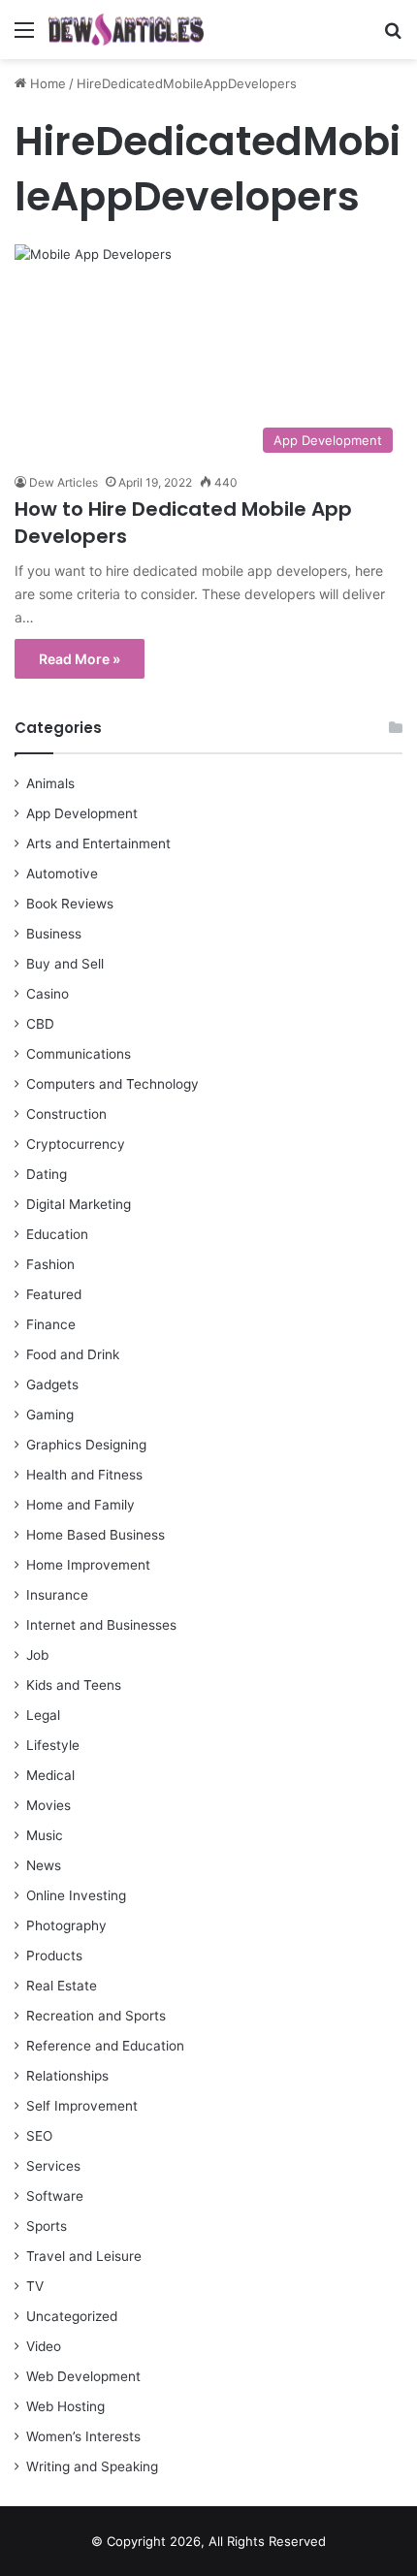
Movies (48, 1805)
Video (44, 2346)
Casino (48, 994)
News (44, 1865)
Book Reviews (70, 904)
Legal (43, 1715)
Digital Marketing (79, 1204)
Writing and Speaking (92, 2466)
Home (46, 83)
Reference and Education (105, 2046)
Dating (47, 1174)
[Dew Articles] (126, 30)
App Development (82, 813)
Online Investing (76, 1895)
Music (45, 1835)
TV (35, 2286)
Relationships (67, 2076)
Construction (66, 1114)
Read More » (80, 659)
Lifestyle (53, 1745)
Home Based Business (96, 1535)
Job (37, 1655)
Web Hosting (65, 2406)
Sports (47, 2226)
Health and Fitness (84, 1475)
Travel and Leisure (84, 2256)
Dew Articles (64, 482)
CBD (40, 1024)
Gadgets (52, 1384)
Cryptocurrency (76, 1144)
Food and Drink (73, 1354)
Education (57, 1234)
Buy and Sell (65, 964)
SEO (39, 2136)
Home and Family (80, 1505)
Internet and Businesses (101, 1625)
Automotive (62, 874)
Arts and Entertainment (98, 843)
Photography (66, 1925)
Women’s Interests (83, 2436)
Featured (54, 1294)
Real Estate (62, 1986)
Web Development (83, 2376)
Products (54, 1956)
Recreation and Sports (96, 2016)
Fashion (50, 1264)
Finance (51, 1324)
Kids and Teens (74, 1685)
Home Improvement (88, 1565)
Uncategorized (72, 2316)
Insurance (57, 1595)
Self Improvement (82, 2106)
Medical (50, 1775)
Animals (50, 783)
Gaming (50, 1415)
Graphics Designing (86, 1445)
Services (53, 2166)
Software (55, 2196)
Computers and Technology (112, 1084)
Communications (79, 1054)
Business (54, 934)
